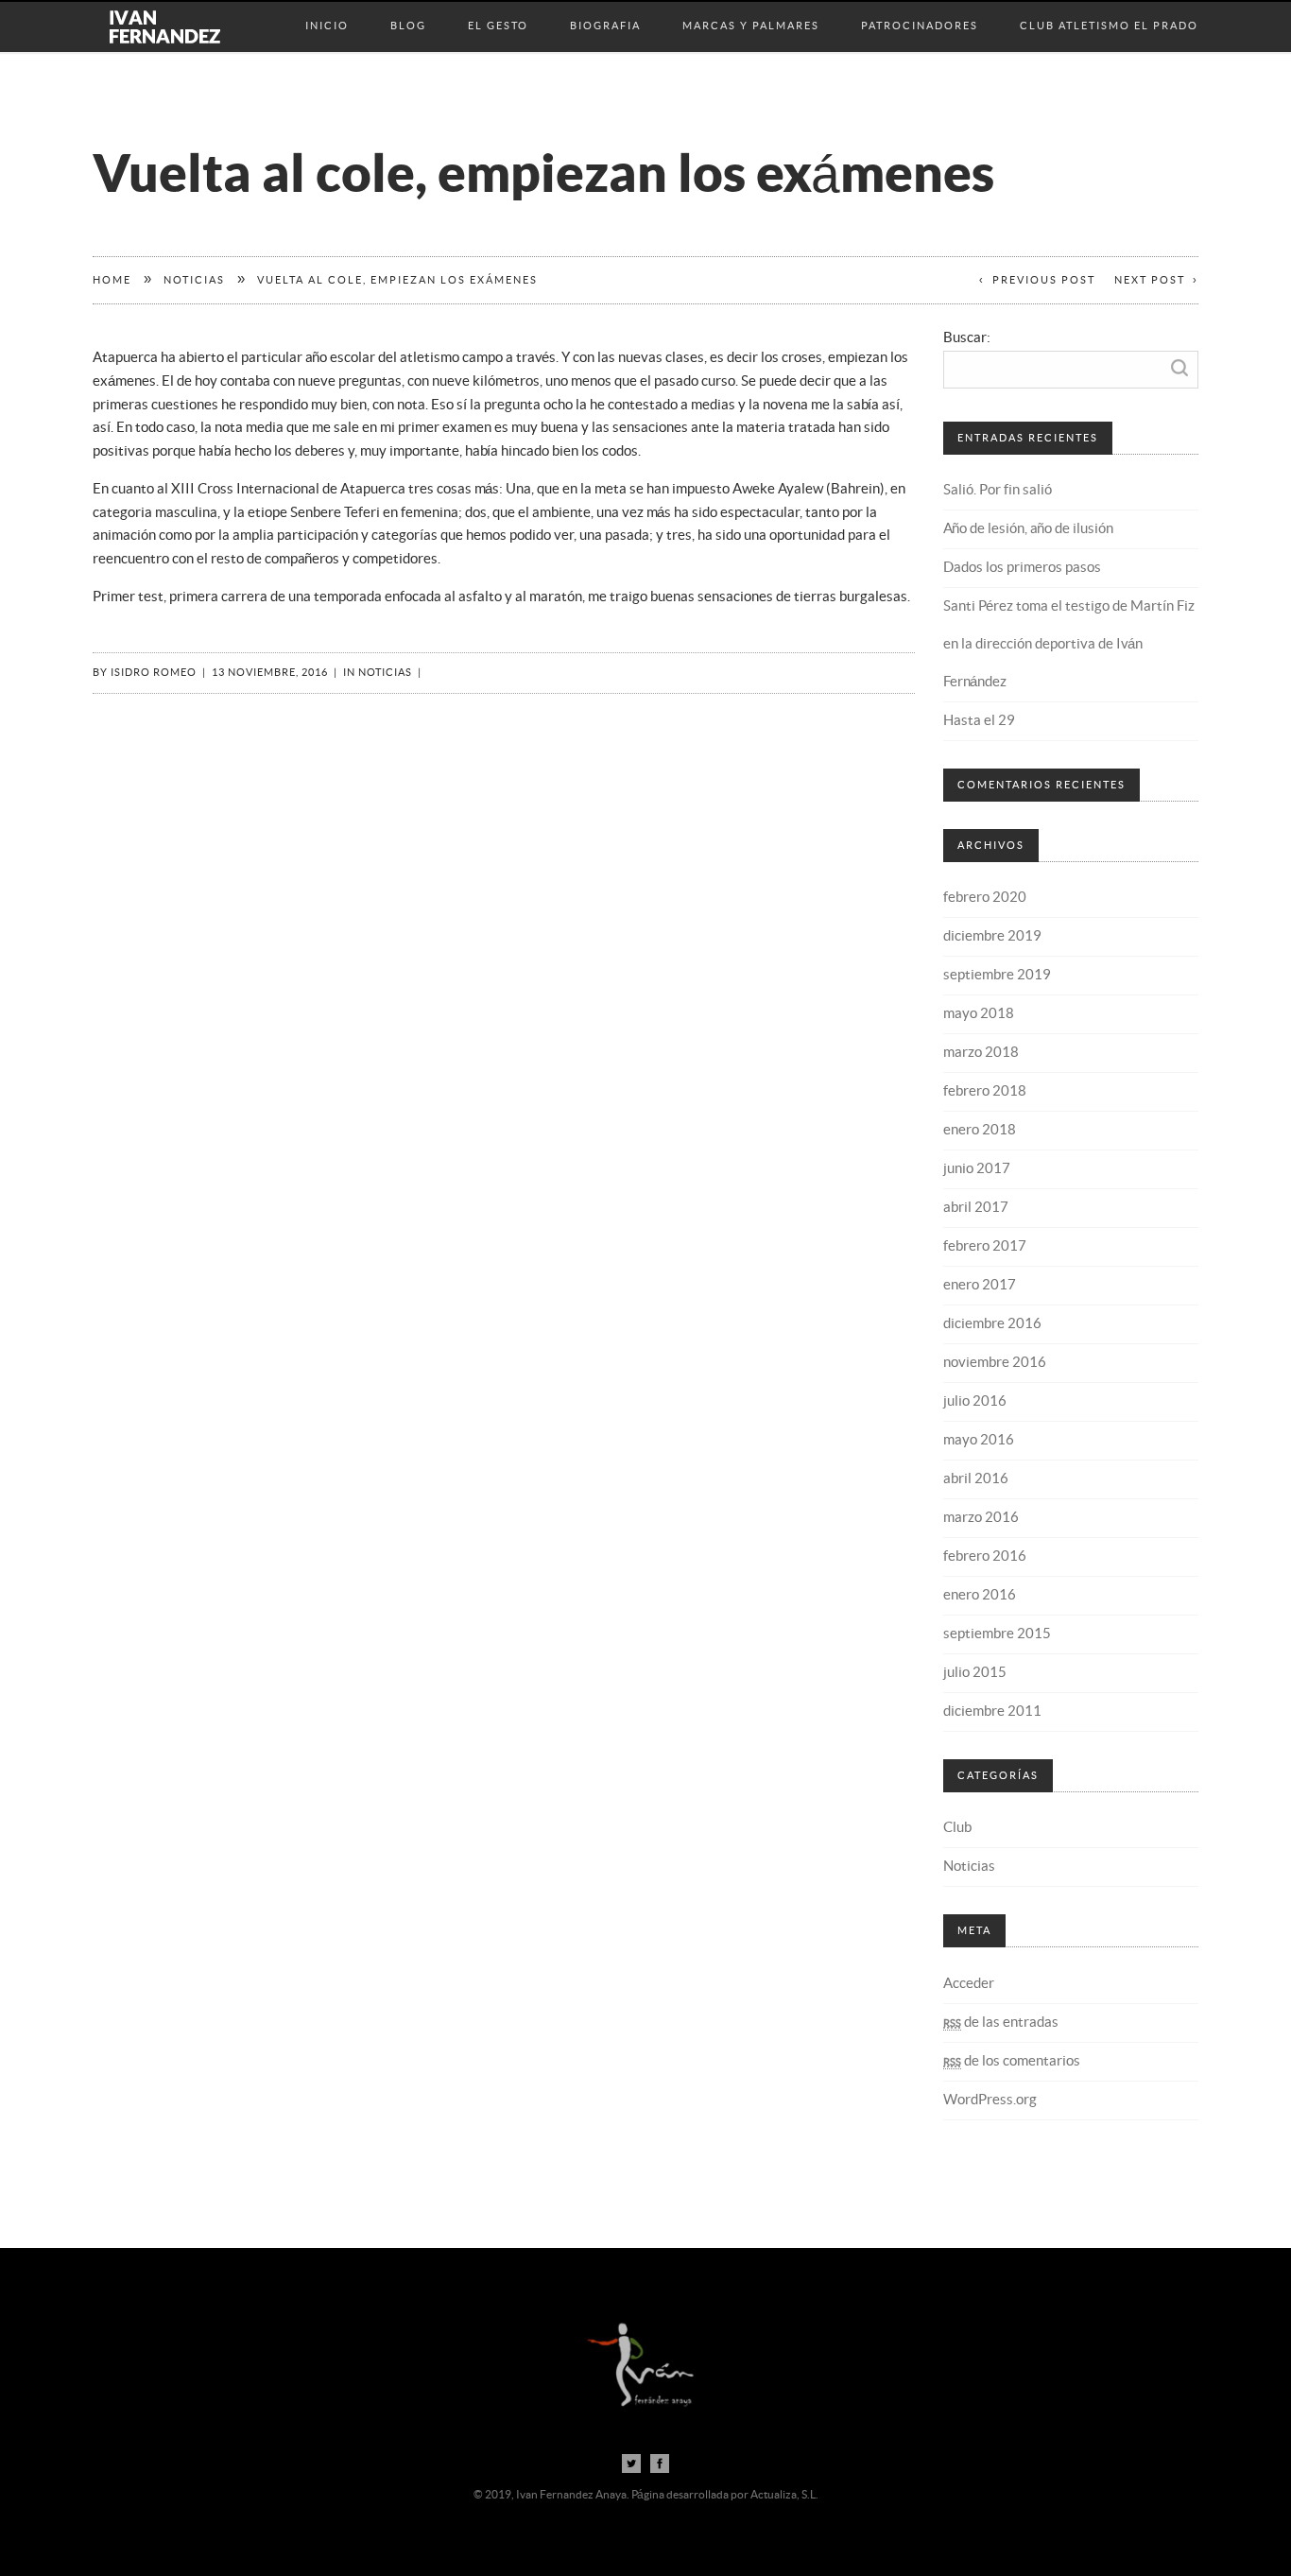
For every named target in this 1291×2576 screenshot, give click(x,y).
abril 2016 (976, 1479)
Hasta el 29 (979, 721)
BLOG (408, 7)
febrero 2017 (985, 1246)
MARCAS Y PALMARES (751, 7)
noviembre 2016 (995, 1363)
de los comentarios (1012, 2061)
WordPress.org (990, 2100)
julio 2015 (975, 1673)
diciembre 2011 (992, 1712)
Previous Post (1044, 280)
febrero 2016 (985, 1556)
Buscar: (967, 338)
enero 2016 (980, 1595)
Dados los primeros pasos (1022, 568)
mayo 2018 (979, 1014)
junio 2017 (977, 1169)
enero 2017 (980, 1285)
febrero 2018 (985, 1091)
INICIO (327, 7)
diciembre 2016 (992, 1324)
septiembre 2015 (997, 1634)
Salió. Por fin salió (998, 490)
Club (957, 1828)
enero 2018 (980, 1130)
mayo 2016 (979, 1440)
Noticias (194, 280)
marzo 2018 (981, 1053)
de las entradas (1001, 2023)
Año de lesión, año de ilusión (1028, 529)
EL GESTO (498, 7)
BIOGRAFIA (605, 7)
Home (112, 280)
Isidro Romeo (154, 673)
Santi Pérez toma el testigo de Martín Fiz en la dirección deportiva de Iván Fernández (1069, 644)
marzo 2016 (981, 1518)
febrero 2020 (985, 898)
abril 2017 (976, 1208)
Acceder (969, 1984)
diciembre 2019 (992, 936)
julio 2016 (975, 1401)
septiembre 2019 (997, 975)
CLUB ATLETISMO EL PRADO (1109, 7)
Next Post (1150, 280)
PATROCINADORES (920, 7)
